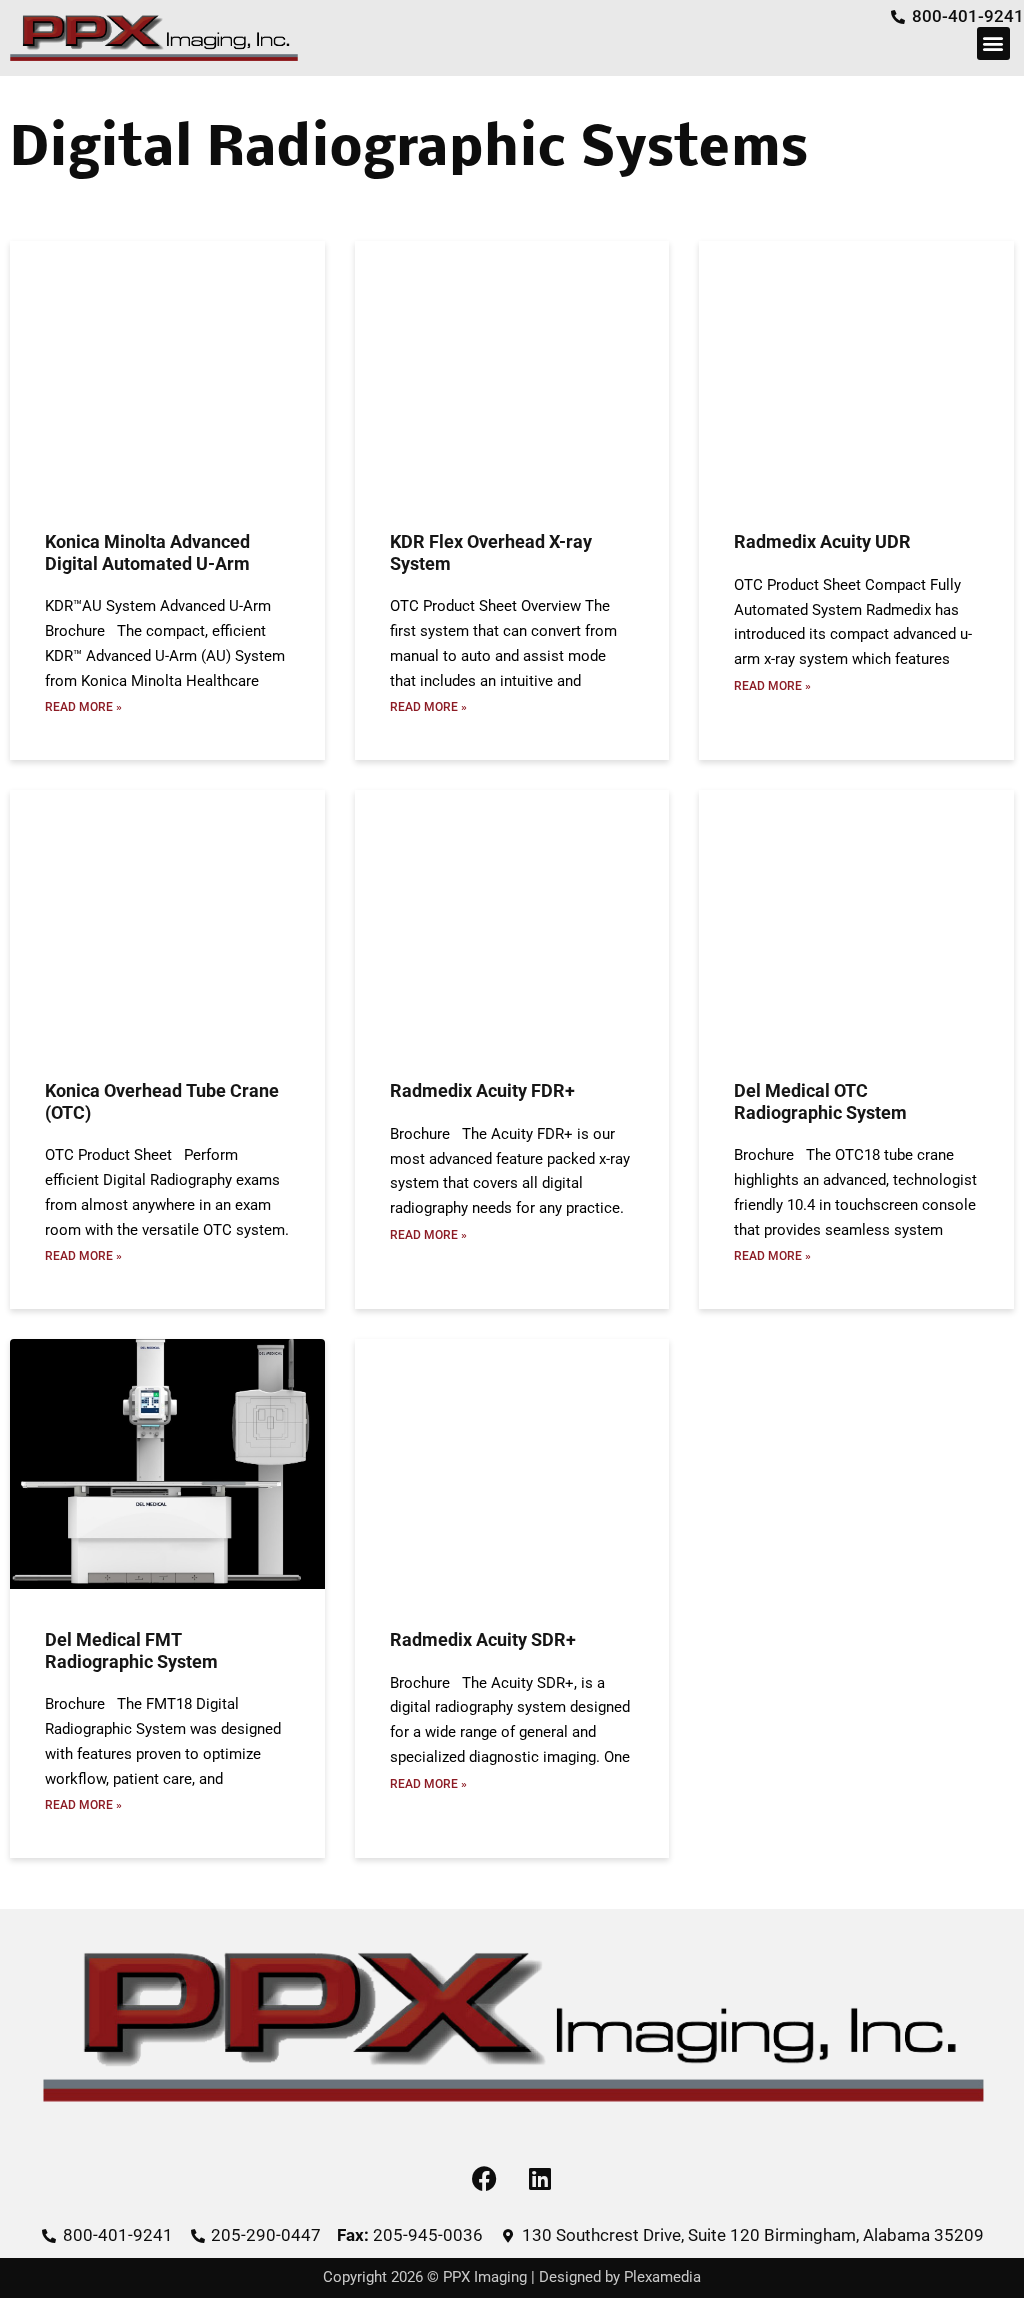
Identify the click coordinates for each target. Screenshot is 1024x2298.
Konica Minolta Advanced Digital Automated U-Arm (147, 552)
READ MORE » (83, 707)
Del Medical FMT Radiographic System (131, 1650)
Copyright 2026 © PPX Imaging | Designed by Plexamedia (512, 2277)
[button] (993, 43)
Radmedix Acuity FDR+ (482, 1090)
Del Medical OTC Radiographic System (820, 1101)
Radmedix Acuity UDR (822, 541)
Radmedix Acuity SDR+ (483, 1639)
